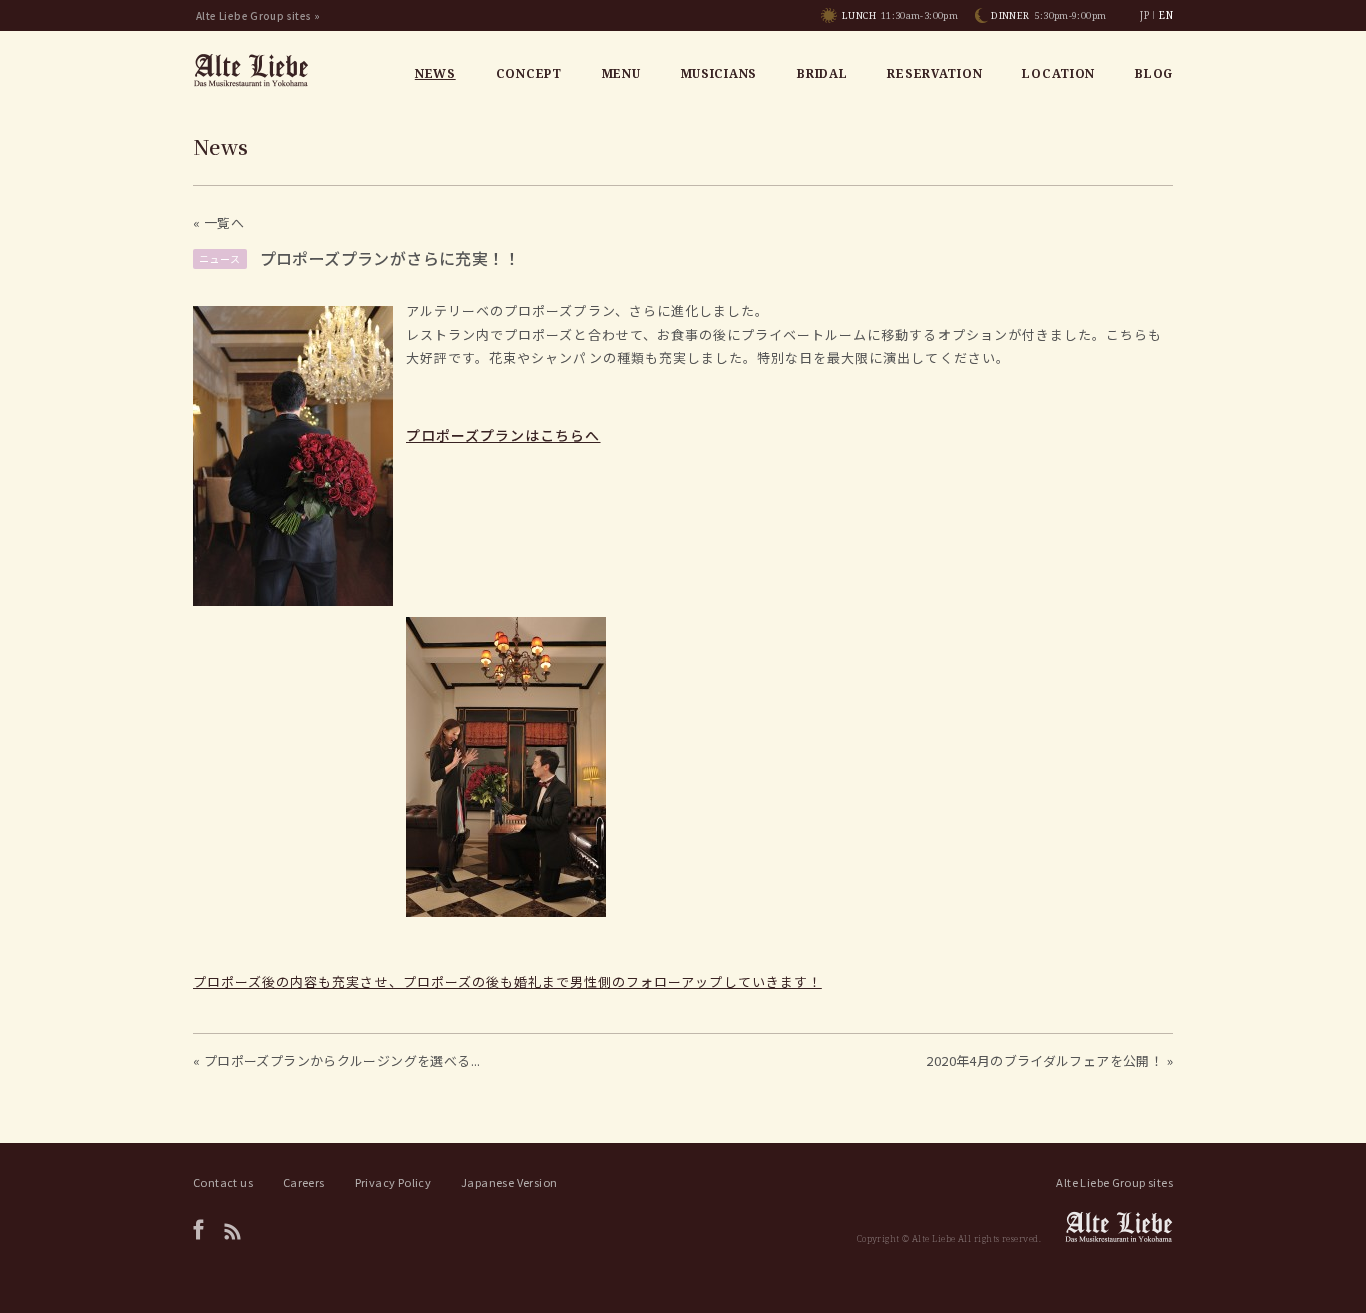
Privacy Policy (393, 1182)
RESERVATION (934, 73)
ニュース (220, 258)
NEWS (435, 73)
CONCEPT (529, 73)
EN (1166, 15)
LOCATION (1058, 73)
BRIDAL (822, 73)
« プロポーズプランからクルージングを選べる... (337, 1060)
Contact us (223, 1182)
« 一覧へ (218, 222)
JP (1144, 15)
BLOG (1154, 73)
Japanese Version (509, 1182)
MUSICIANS (719, 73)
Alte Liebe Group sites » (258, 15)
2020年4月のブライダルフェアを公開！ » (1049, 1060)
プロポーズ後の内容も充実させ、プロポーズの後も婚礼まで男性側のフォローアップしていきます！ (507, 981)
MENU (621, 73)
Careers (304, 1182)
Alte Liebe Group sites (1114, 1182)
